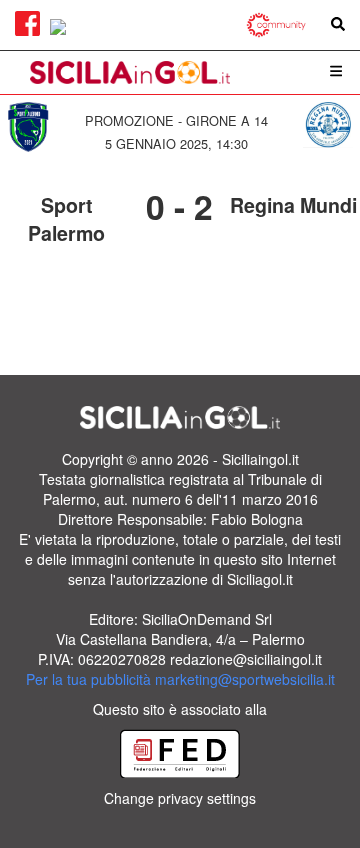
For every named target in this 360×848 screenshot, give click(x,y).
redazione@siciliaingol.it (246, 659)
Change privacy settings (180, 798)
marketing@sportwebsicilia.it (245, 679)
